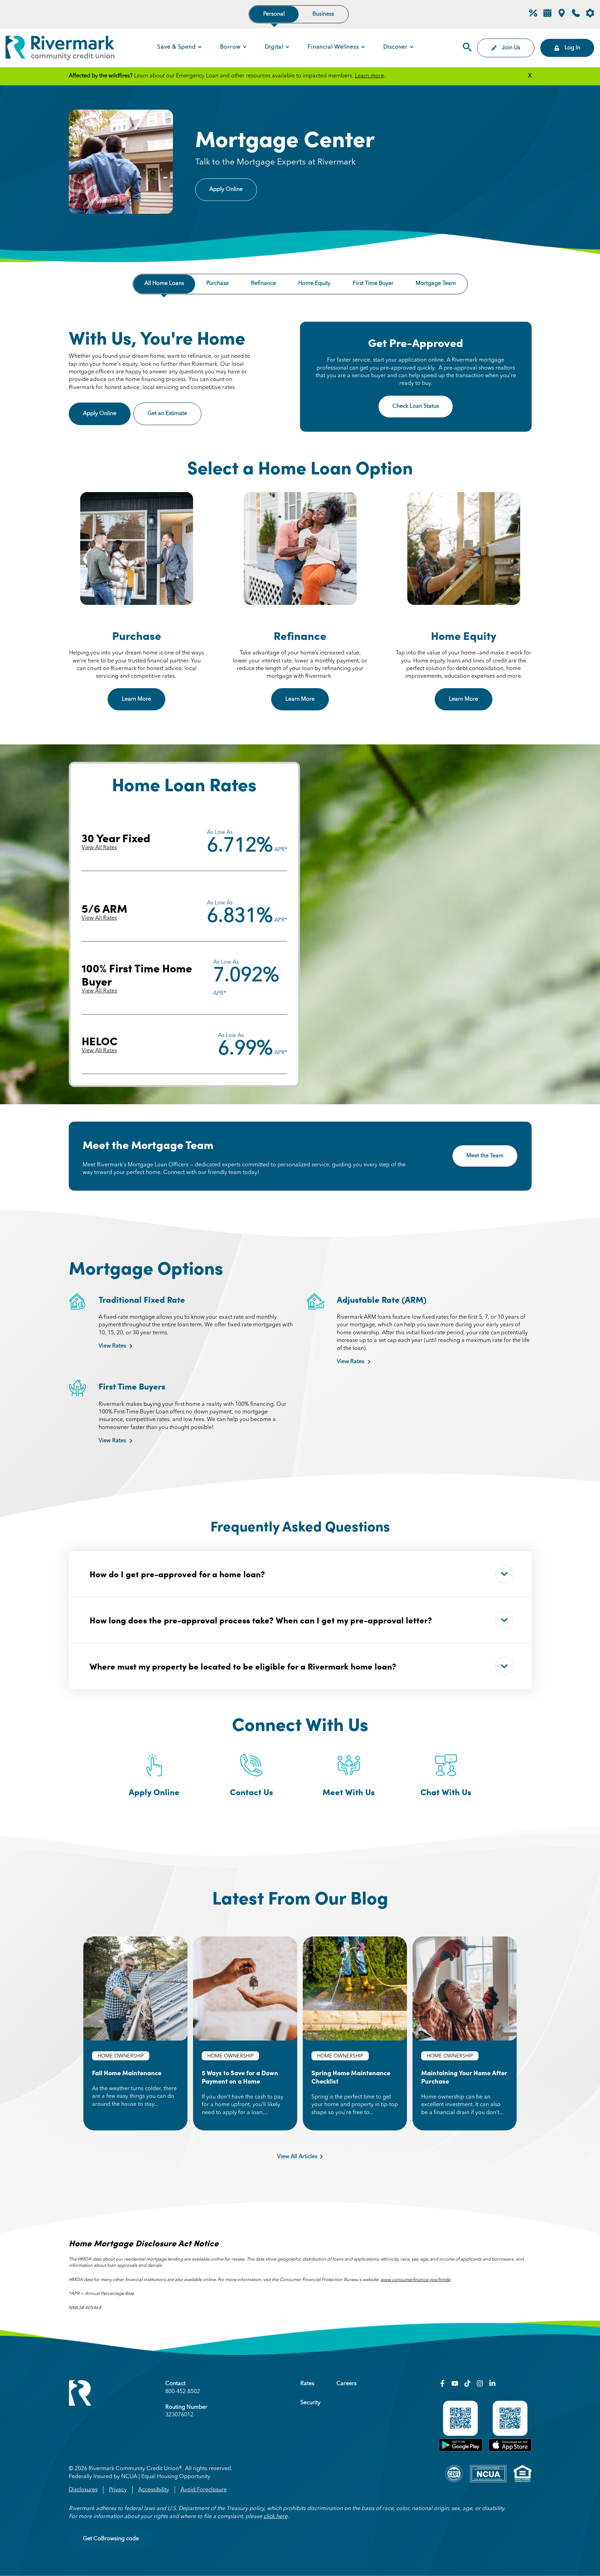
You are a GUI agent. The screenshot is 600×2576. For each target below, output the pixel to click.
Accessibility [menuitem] (154, 2490)
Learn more (369, 76)
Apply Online (226, 189)
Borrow (230, 47)
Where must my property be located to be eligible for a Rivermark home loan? (243, 1666)
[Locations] (562, 16)
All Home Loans (164, 284)
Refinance (264, 284)
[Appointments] (547, 16)
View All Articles (297, 2157)
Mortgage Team (436, 284)
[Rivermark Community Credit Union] (60, 49)
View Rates (112, 1346)
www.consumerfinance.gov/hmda (415, 2280)
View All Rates (99, 848)
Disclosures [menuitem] (83, 2490)
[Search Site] (467, 48)
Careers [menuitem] (347, 2384)
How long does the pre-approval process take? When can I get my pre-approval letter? (261, 1620)
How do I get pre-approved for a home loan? (177, 1574)
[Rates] (533, 16)
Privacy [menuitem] (118, 2490)
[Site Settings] (590, 14)
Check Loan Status (416, 406)
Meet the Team (485, 1156)
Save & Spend (177, 47)
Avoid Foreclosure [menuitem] (204, 2490)
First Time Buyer (373, 284)
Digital (274, 47)
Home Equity (314, 284)
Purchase (218, 284)
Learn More (136, 699)
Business (323, 14)
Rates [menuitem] (307, 2384)
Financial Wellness (333, 47)
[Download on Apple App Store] (510, 2450)
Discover (395, 47)
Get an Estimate (174, 414)
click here (276, 2517)
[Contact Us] (576, 16)
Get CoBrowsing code (111, 2539)
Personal (274, 14)
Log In (572, 48)
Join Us (511, 48)
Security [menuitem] (310, 2403)
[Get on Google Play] (461, 2450)
